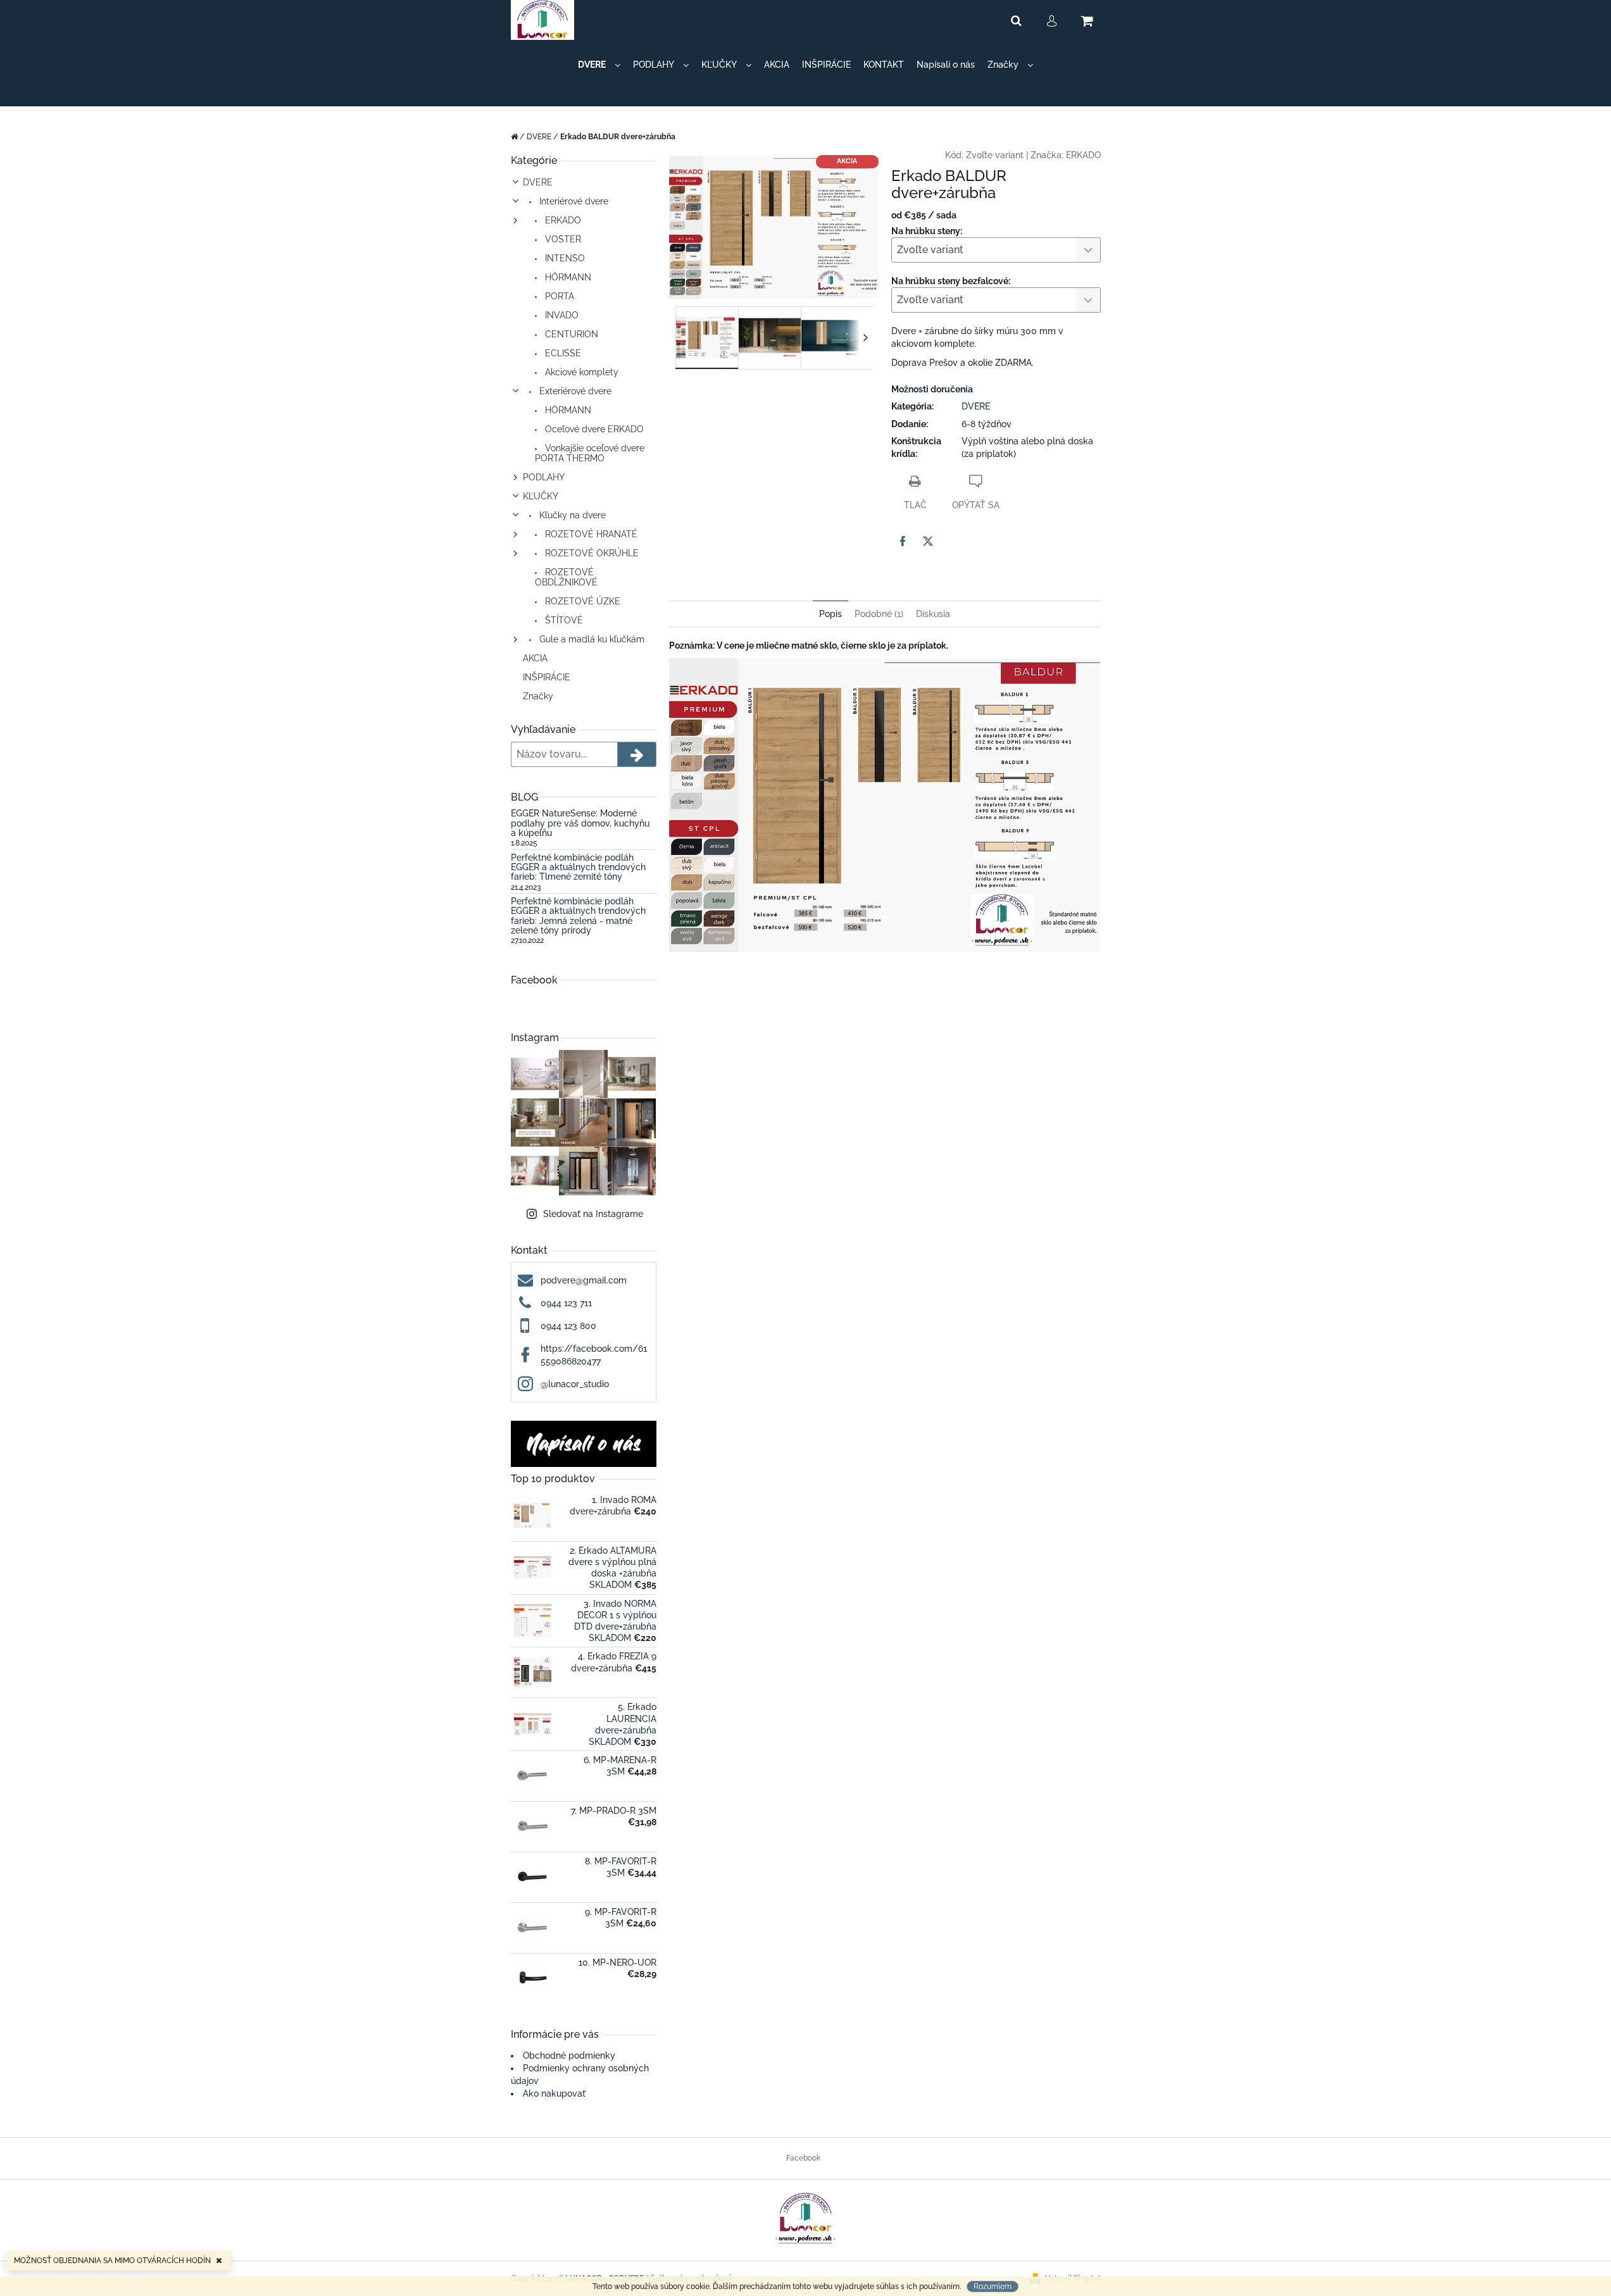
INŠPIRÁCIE (547, 677)
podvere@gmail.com (584, 1280)
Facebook (803, 2158)
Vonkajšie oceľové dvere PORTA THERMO (590, 453)
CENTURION (570, 334)
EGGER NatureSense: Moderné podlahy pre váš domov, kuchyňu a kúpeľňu (580, 823)
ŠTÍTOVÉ (563, 620)
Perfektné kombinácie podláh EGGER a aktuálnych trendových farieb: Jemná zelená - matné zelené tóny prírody (578, 916)
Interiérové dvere (573, 201)
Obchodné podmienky (569, 2056)
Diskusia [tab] (933, 614)
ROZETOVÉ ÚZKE (581, 601)
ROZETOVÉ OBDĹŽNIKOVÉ (566, 577)
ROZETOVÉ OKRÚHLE (591, 553)
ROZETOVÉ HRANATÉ (590, 534)
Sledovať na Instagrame (593, 1214)
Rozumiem (993, 2287)
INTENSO (564, 258)
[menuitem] (599, 65)
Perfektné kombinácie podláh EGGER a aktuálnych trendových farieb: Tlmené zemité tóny (578, 868)
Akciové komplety (580, 372)
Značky (538, 696)
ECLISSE (562, 353)
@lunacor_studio (575, 1384)
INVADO (561, 315)
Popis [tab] (831, 614)
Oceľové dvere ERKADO (593, 429)
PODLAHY (544, 477)
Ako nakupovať (554, 2093)
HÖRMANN (567, 277)
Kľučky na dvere (571, 515)
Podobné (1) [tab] (879, 614)
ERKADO (562, 220)
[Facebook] (903, 541)
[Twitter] (928, 541)
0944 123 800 (568, 1326)
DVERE (538, 182)
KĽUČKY (541, 496)
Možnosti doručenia (932, 389)
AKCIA (535, 658)
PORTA (558, 296)
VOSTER (562, 239)
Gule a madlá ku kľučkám (591, 639)
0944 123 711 (566, 1303)
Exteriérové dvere (574, 391)
